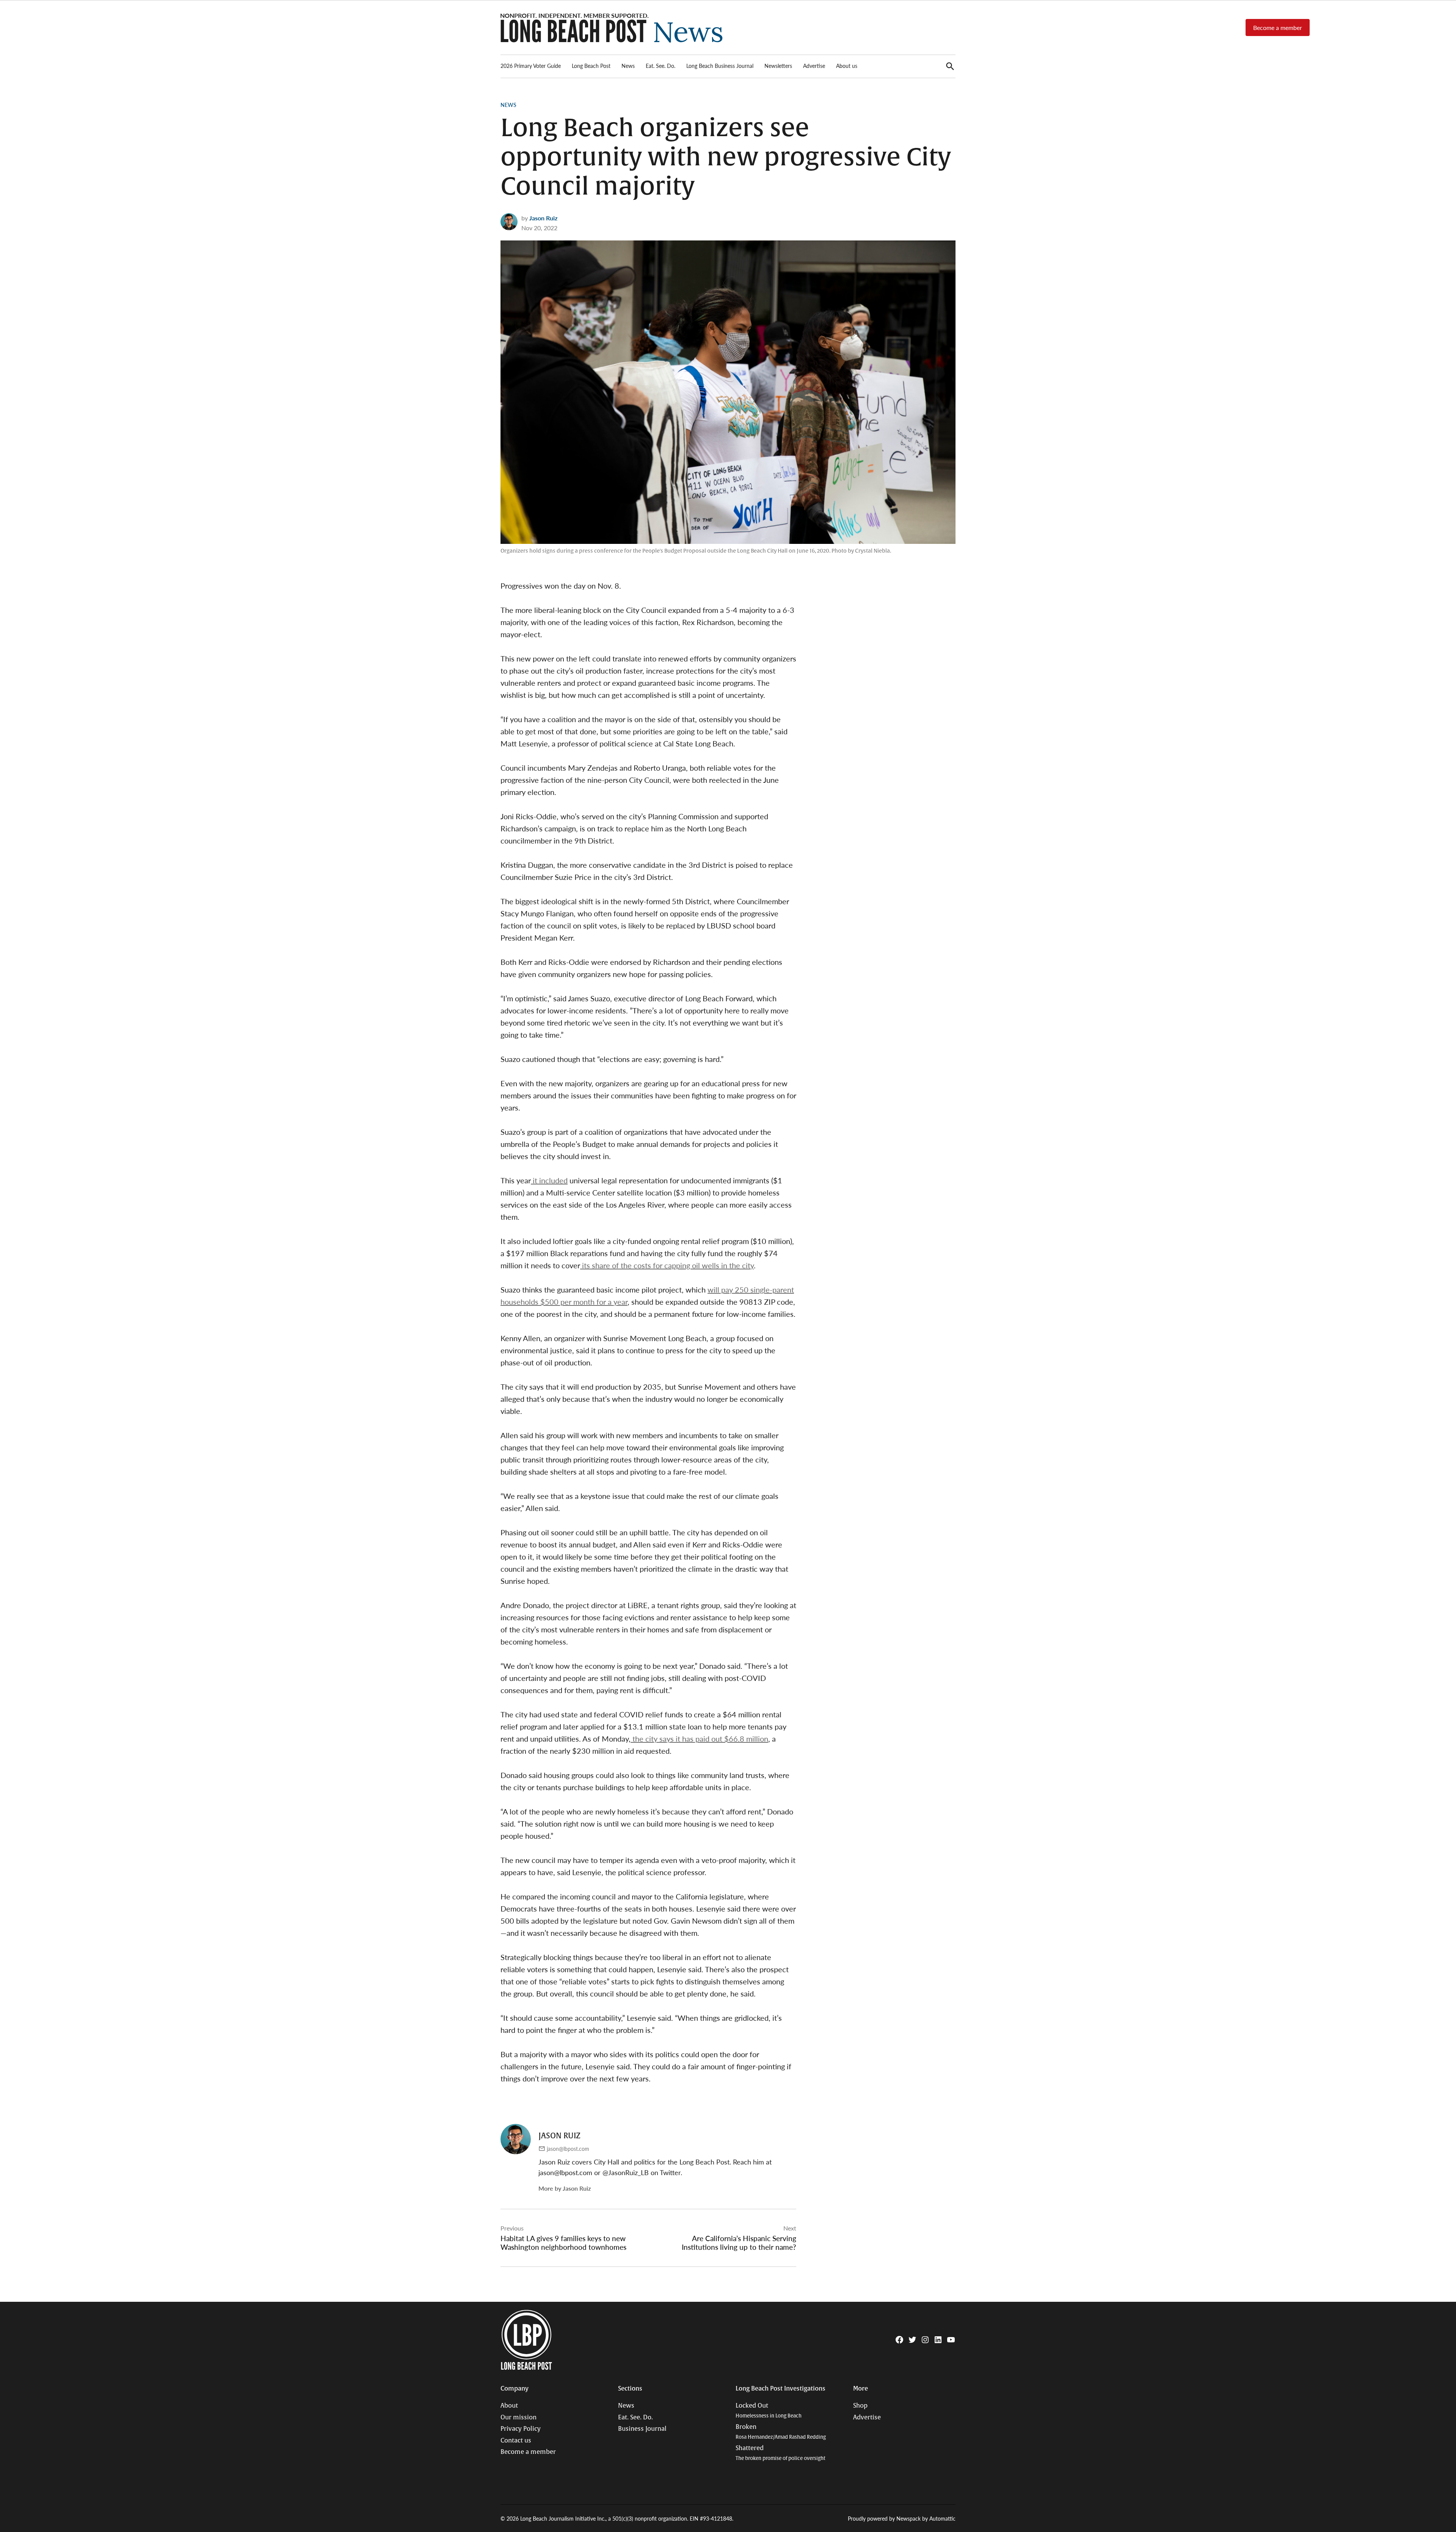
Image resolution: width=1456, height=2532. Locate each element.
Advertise (814, 66)
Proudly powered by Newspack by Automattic (902, 2518)
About (509, 2406)
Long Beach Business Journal (720, 66)
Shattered (781, 2453)
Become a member (1278, 27)
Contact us (516, 2441)
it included (549, 1180)
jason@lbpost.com (568, 2149)
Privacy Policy (521, 2429)
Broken (781, 2432)
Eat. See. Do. (661, 66)
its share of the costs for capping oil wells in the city (667, 1265)
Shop (860, 2406)
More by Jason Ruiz (565, 2188)
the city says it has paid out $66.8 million (699, 1739)
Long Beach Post (591, 66)
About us (847, 66)
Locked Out (769, 2410)
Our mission (519, 2417)
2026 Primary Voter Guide (531, 66)
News (628, 66)
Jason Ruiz (543, 218)
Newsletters (778, 66)
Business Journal (642, 2429)
